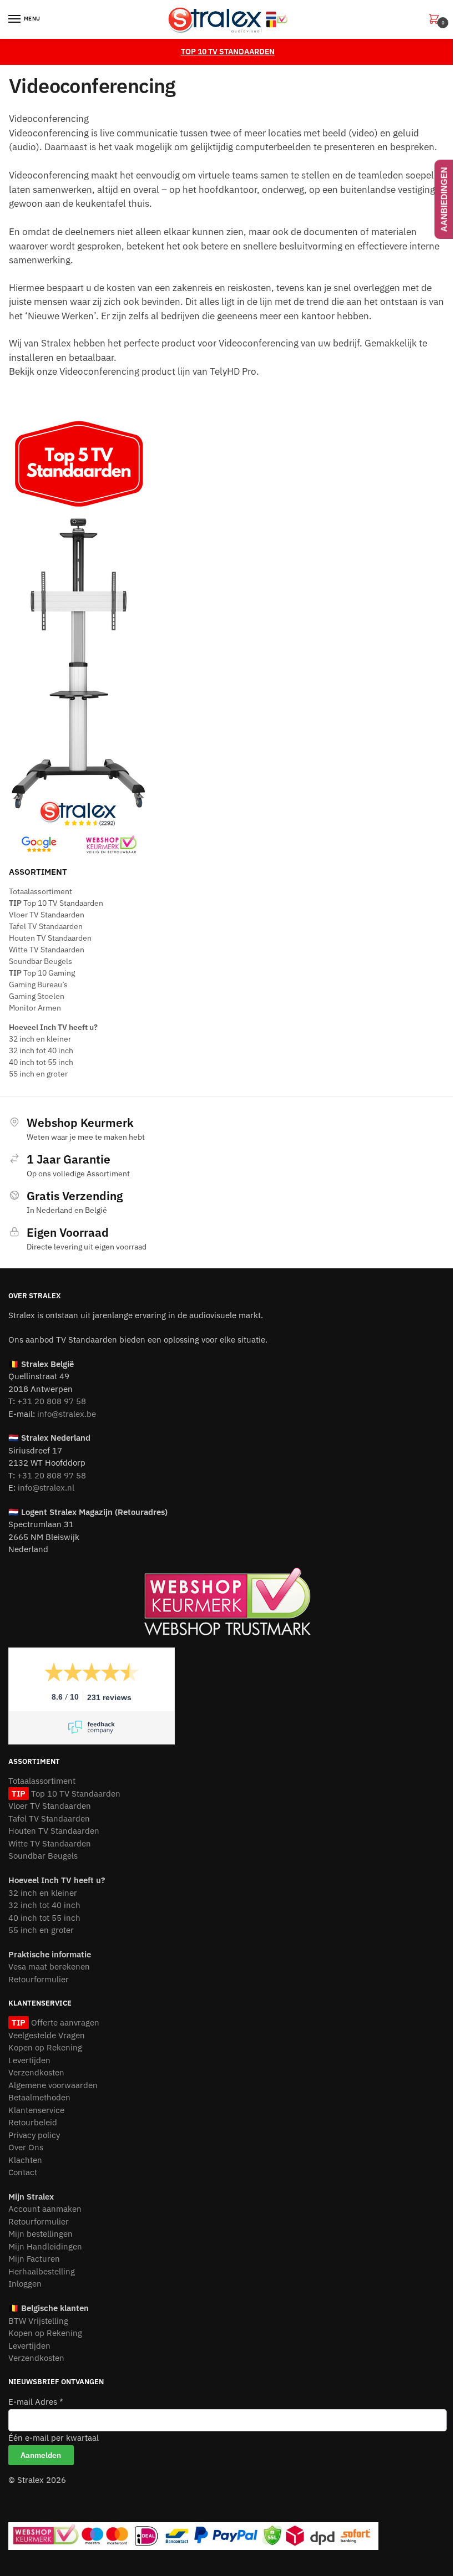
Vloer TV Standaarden (47, 915)
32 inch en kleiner (40, 1039)
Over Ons (26, 2147)
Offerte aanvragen (64, 2022)
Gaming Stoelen (37, 996)
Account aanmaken (45, 2209)
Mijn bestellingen (41, 2234)
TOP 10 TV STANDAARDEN (228, 52)
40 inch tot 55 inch (41, 1062)
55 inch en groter (38, 1074)
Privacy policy (34, 2135)
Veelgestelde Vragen (47, 2035)
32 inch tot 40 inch (41, 1050)
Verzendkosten (36, 2072)
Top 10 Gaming (42, 973)
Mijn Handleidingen (45, 2246)
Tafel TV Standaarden (46, 926)
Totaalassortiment (41, 891)
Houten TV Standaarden (50, 938)
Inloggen (25, 2284)
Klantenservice (36, 2110)
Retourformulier (39, 1979)
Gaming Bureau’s (38, 985)
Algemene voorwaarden (53, 2085)
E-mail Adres (36, 2402)
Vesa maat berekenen (49, 1967)
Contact (23, 2172)
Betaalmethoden (39, 2097)
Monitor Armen (35, 1008)
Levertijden (29, 2060)
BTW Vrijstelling (38, 2321)
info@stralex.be (67, 1414)
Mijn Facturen (34, 2259)
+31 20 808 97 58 (52, 1401)
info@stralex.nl (46, 1488)
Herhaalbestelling (42, 2271)
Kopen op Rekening (45, 2047)
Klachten (25, 2160)
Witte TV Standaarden (47, 950)
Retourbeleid (33, 2122)
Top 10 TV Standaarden (56, 903)
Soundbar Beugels (41, 961)
